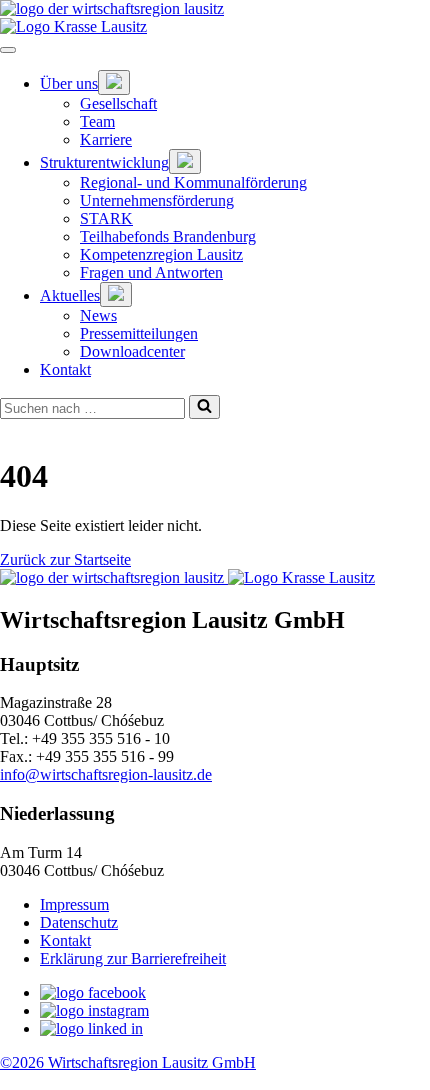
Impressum (74, 904)
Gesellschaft (118, 103)
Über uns (69, 83)
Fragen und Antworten (151, 272)
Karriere (106, 139)
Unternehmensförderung (157, 200)
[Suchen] (204, 407)
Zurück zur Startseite (65, 559)
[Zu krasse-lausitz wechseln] (215, 27)
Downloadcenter (132, 351)
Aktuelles (70, 295)
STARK (106, 218)
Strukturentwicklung (104, 162)
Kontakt (65, 369)
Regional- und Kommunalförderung (193, 182)
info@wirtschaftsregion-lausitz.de (106, 774)
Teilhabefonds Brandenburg (168, 236)
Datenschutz (79, 922)
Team (97, 121)
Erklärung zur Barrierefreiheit (133, 958)
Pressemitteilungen (139, 333)
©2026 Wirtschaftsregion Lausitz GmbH (128, 1062)
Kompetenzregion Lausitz (161, 254)
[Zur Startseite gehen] (215, 9)
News (98, 315)
